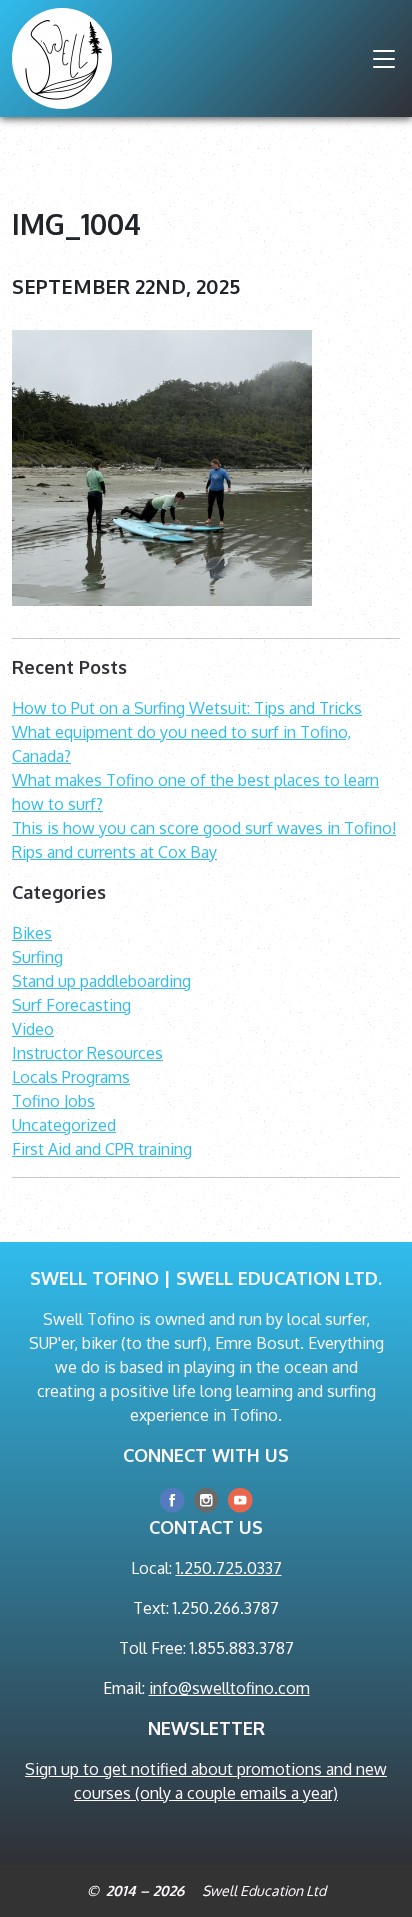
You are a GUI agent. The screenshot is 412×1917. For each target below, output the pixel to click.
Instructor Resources (87, 1053)
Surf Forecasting (71, 1005)
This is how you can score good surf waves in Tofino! (204, 828)
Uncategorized (64, 1125)
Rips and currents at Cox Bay (114, 852)
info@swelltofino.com (229, 1688)
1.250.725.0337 (229, 1568)
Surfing (37, 957)
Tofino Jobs (53, 1101)
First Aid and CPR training (102, 1149)
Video (33, 1029)
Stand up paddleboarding (101, 981)
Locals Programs (71, 1077)
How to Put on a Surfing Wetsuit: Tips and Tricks (187, 708)
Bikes (32, 933)
